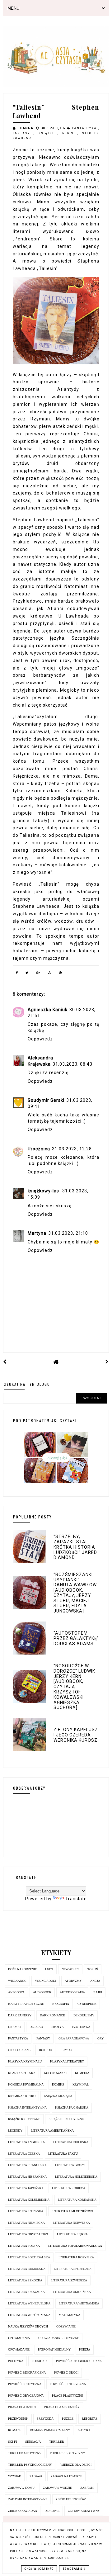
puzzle (68, 2419)
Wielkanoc (17, 1981)
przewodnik (18, 2419)
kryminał (81, 2084)
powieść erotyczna (25, 2384)
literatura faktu (63, 2154)
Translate (76, 1899)
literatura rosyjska (76, 2257)
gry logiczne (19, 2050)
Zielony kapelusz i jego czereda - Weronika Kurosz (76, 1735)
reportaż (90, 2419)
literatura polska (24, 2246)
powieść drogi (66, 2372)
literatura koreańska (77, 2200)
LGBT (49, 1969)
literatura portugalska (29, 2257)
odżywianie (66, 2326)
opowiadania (19, 2338)
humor (66, 2050)
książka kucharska (72, 2107)
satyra (84, 2430)
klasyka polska (22, 2073)
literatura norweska (72, 2223)
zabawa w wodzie (57, 2488)
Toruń (93, 1969)
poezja (85, 2349)
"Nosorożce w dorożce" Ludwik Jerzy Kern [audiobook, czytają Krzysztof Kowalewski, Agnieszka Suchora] (74, 1687)
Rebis (70, 133)
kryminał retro (22, 2096)
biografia (61, 2004)
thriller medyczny (25, 2453)
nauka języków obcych (28, 2326)
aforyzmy (73, 1981)
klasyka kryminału (25, 2061)
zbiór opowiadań (23, 2511)
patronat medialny (54, 2349)
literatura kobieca (69, 2188)
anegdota (16, 1992)
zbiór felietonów (71, 2499)
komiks (58, 2084)
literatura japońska (26, 2188)
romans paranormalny (50, 2430)
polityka (16, 2361)
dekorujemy (84, 2015)
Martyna (37, 1233)
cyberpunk (87, 2004)
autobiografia (72, 1992)
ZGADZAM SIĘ (74, 2569)
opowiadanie (19, 2349)
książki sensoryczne (66, 2119)
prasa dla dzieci (22, 2407)
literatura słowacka (26, 2292)
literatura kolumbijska (29, 2200)
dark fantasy (20, 2015)
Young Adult (46, 1981)
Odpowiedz (40, 1039)
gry (100, 2038)
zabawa (36, 2476)
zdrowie (52, 2511)
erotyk (58, 2027)
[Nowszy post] (5, 1362)
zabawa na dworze (66, 2476)
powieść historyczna (68, 2384)
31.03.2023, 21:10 (68, 1233)
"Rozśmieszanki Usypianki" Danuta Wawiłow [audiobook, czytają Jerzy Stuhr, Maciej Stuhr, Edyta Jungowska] (75, 1593)
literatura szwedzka (69, 2280)
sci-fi (12, 2442)
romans (15, 2430)
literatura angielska (26, 2142)
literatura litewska (26, 2211)
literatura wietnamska (79, 2303)
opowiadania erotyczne (59, 2338)
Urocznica (39, 1149)
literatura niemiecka (26, 2223)
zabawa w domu (21, 2488)
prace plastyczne (68, 2396)
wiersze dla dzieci (76, 2465)
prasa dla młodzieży (62, 2407)
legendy (15, 2131)
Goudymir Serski (46, 1100)
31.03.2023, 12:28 (72, 1149)
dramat (15, 2027)
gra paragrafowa (74, 2038)
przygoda (45, 2419)
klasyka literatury (67, 2061)
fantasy (23, 133)
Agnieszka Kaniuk (48, 1010)
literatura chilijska (71, 2142)
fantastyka (85, 128)
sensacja (33, 2442)
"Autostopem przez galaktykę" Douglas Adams (76, 1638)
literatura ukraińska (72, 2292)
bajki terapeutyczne (26, 2004)
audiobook (42, 1992)
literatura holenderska (76, 2177)
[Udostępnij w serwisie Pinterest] (61, 974)
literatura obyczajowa (28, 2234)
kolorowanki (55, 2073)
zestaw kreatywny (84, 2511)
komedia (82, 2073)
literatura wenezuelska (29, 2303)
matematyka (70, 2315)
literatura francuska (27, 2165)
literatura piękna (72, 2234)
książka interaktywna (27, 2107)
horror (45, 2050)
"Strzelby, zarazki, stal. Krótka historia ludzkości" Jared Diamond (75, 1547)
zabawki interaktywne (28, 2499)
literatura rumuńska (27, 2269)
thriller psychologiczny (30, 2465)
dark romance (52, 2015)
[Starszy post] (107, 1362)
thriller (57, 2442)
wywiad (15, 2476)
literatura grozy (70, 2165)
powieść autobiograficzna (79, 2361)
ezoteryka (81, 2027)
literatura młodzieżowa (73, 2211)
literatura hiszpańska (27, 2177)
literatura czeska (24, 2154)
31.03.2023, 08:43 (72, 1064)
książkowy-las (44, 1191)
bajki (98, 1992)
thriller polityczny (67, 2453)
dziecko (36, 2027)
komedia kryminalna (26, 2084)
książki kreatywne (24, 2119)
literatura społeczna (73, 2269)
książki (48, 133)
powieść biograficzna (27, 2372)
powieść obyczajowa (26, 2396)
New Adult (70, 1969)
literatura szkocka (25, 2280)
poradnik (40, 2361)
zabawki (87, 2488)
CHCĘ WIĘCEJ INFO (39, 2569)
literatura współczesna (29, 2315)
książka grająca (58, 2096)
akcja (95, 1981)
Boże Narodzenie (22, 1969)
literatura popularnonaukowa (75, 2246)
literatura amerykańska (52, 2131)
